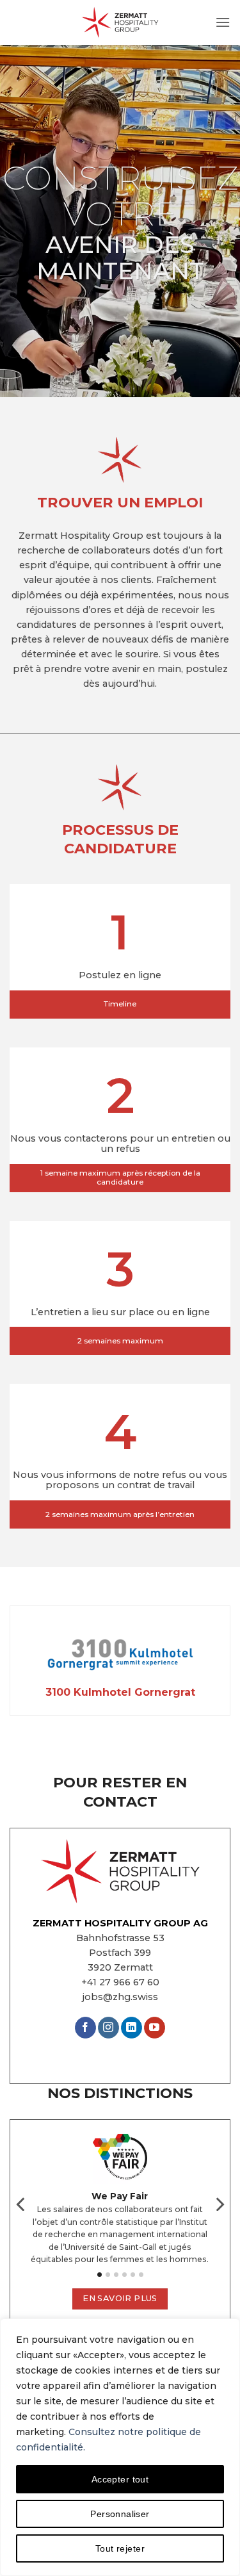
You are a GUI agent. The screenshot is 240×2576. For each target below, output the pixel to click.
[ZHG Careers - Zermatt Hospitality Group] (120, 22)
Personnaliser (120, 2514)
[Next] (219, 2210)
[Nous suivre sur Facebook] (85, 2028)
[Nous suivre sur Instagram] (108, 2028)
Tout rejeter (120, 2548)
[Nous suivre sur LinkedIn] (132, 2028)
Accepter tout (120, 2479)
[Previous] (22, 2210)
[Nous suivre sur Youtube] (155, 2028)
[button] (223, 22)
